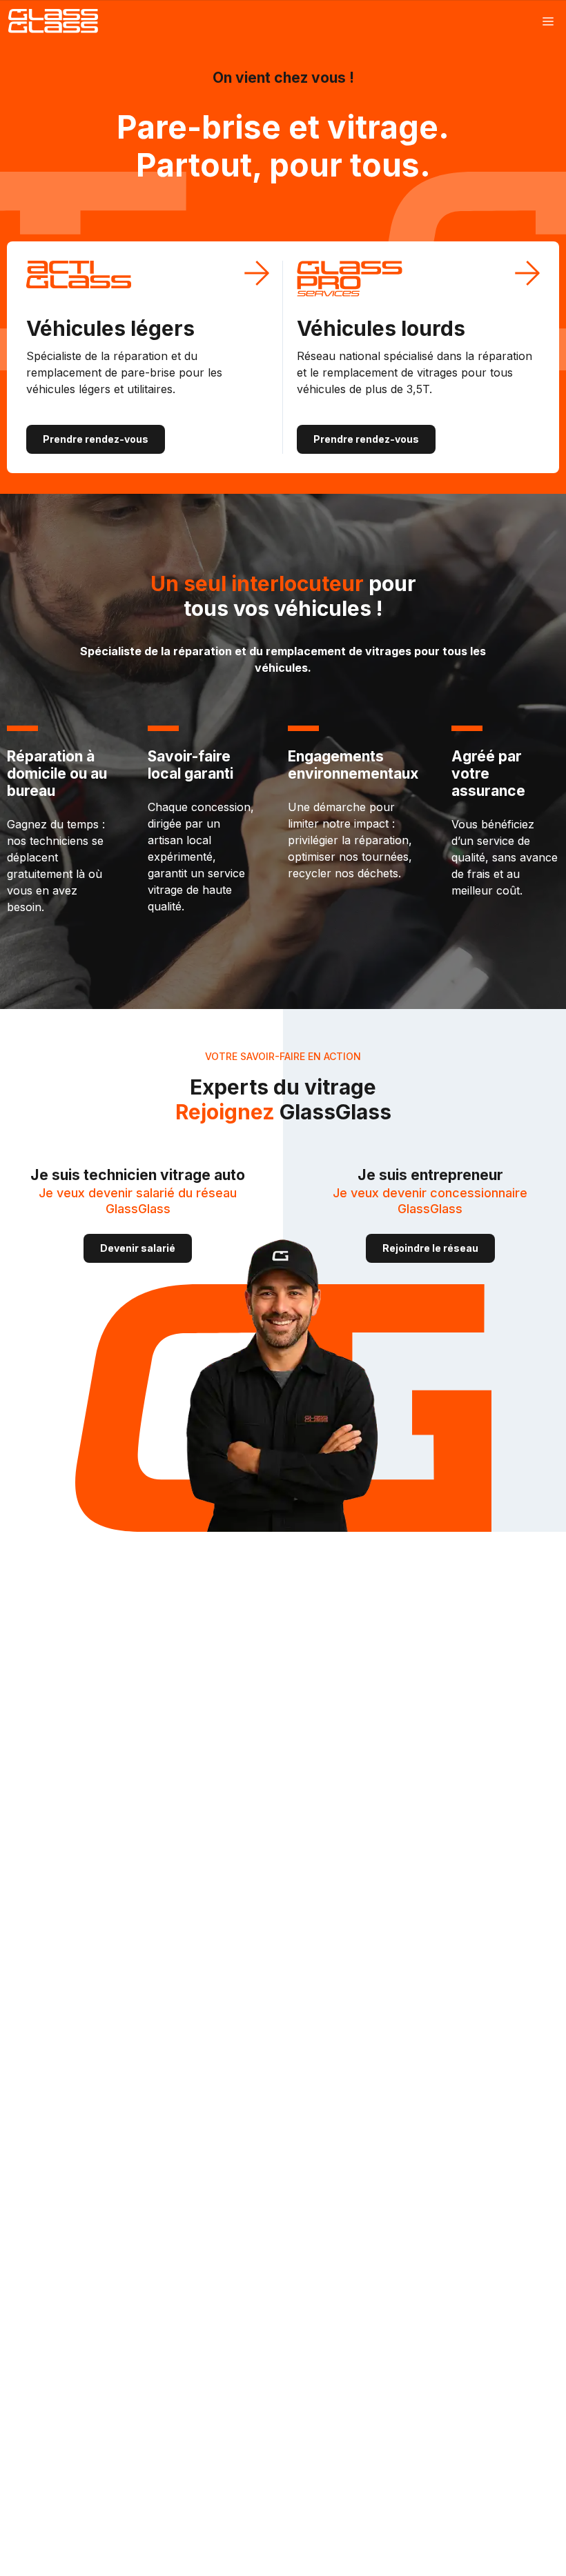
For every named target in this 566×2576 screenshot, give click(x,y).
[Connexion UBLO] (14, 2566)
